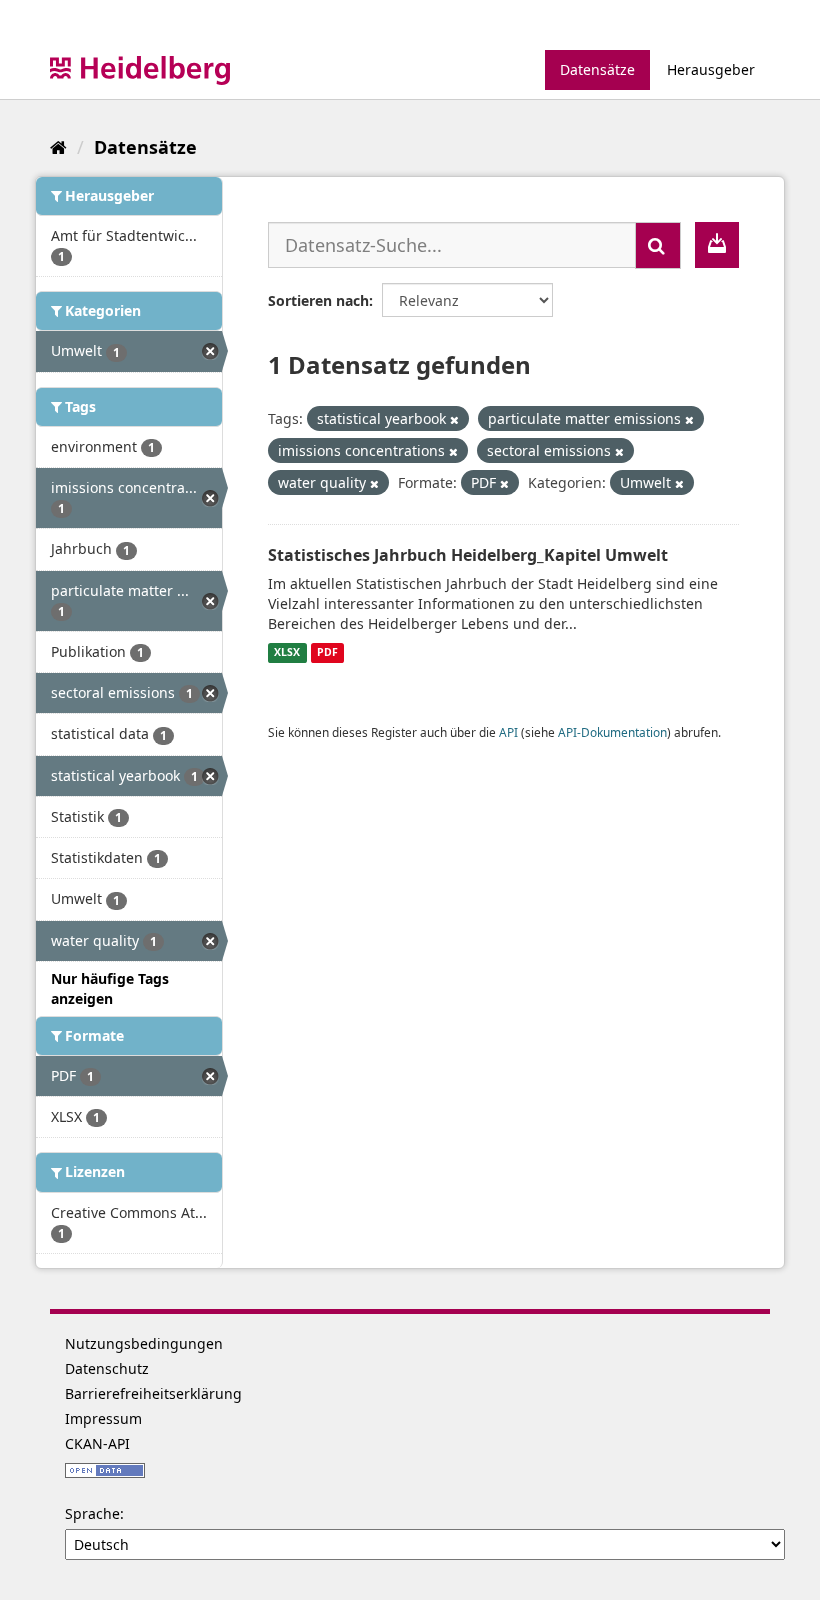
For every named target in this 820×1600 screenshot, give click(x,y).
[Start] (58, 147)
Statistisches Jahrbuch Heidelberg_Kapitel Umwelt (468, 555)
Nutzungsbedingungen (144, 1343)
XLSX (287, 653)
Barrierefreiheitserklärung (153, 1393)
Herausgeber (711, 69)
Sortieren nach (318, 300)
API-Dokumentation (612, 732)
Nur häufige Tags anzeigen (110, 988)
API (508, 732)
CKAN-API (97, 1443)
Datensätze (597, 69)
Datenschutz (107, 1368)
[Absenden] (658, 245)
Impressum (103, 1418)
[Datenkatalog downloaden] (717, 245)
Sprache (92, 1513)
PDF (327, 653)
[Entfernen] (454, 419)
